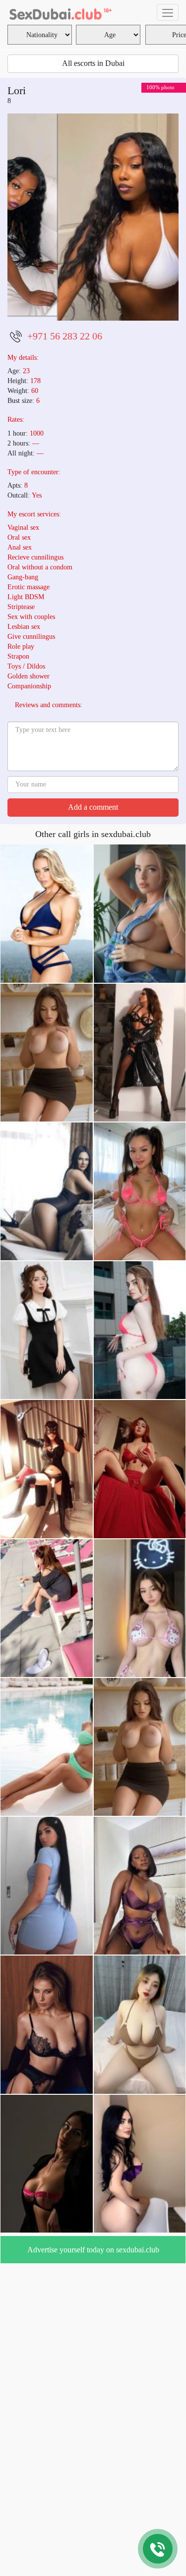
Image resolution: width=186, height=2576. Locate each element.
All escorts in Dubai (93, 63)
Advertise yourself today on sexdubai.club (93, 2286)
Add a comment (93, 843)
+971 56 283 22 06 (65, 372)
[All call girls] (60, 12)
